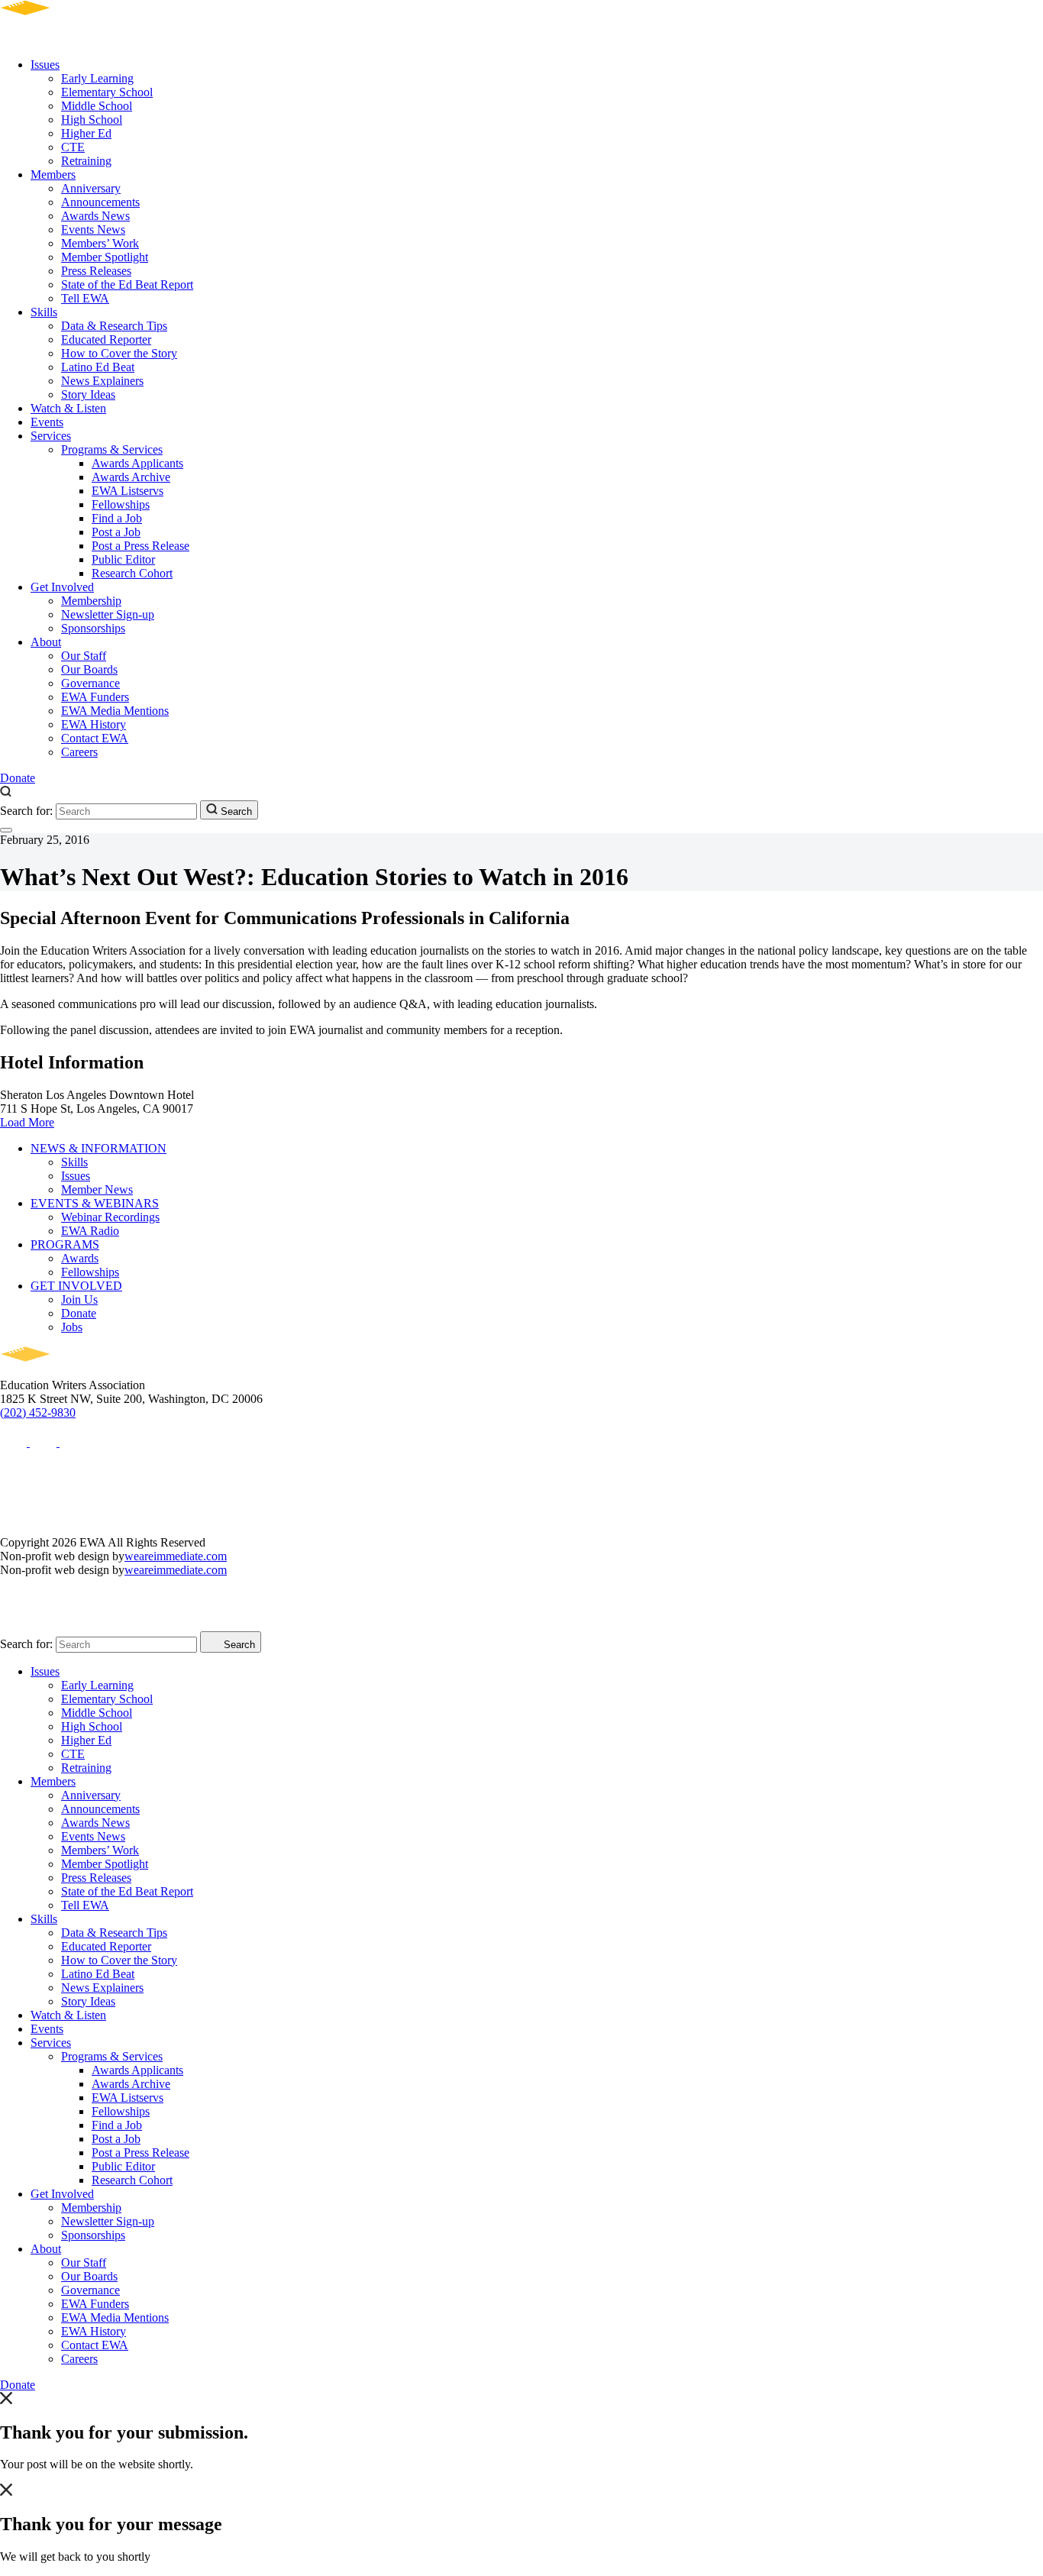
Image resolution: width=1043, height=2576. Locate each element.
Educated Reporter (106, 339)
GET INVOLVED (76, 1286)
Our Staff (84, 656)
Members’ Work (100, 243)
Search (235, 811)
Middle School (97, 106)
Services (51, 436)
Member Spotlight (105, 257)
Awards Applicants (137, 463)
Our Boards (89, 669)
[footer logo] (69, 1371)
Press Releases (96, 271)
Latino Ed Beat (98, 367)
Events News (93, 229)
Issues (45, 65)
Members (53, 175)
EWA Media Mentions (115, 711)
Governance (90, 683)
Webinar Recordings (110, 1217)
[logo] (69, 39)
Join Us (79, 1299)
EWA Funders (95, 697)
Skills (44, 312)
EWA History (94, 724)
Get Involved (62, 587)
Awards (80, 1258)
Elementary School (107, 92)
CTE (73, 147)
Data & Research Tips (114, 326)
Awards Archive (131, 477)
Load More (27, 1122)
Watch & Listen (68, 408)
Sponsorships (93, 628)
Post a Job (116, 532)
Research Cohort (132, 573)
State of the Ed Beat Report (127, 284)
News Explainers (102, 381)
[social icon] (15, 1442)
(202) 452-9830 (38, 1412)
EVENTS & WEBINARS (95, 1203)
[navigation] (6, 830)
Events (47, 422)
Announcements (100, 202)
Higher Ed (86, 133)
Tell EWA (85, 298)
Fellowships (121, 504)
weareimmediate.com (176, 1556)
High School (92, 120)
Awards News (95, 216)
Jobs (72, 1327)
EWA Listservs (128, 491)
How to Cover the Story (119, 353)
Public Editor (123, 559)
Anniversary (91, 188)
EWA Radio (90, 1231)
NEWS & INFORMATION (98, 1148)
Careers (79, 752)
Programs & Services (112, 449)
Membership (91, 601)
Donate (18, 778)
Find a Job (117, 518)
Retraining (86, 161)
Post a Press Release (140, 546)
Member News (97, 1189)
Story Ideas (88, 394)
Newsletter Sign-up (108, 614)
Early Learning (97, 78)
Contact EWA (95, 738)
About (46, 642)
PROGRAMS (65, 1244)
